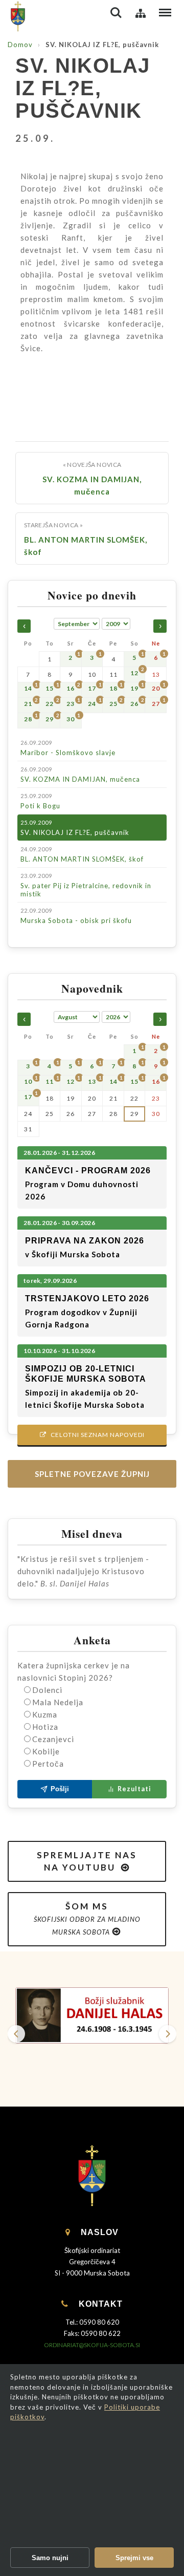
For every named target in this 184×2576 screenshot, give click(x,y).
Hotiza (45, 1727)
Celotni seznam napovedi (92, 1435)
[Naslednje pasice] (168, 2034)
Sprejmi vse (134, 2558)
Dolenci (47, 1690)
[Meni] (165, 13)
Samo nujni (50, 2558)
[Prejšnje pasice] (16, 2034)
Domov (20, 45)
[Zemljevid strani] (141, 13)
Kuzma (45, 1714)
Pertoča (48, 1764)
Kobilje (46, 1751)
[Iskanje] (116, 13)
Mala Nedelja (58, 1702)
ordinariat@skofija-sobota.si (92, 2345)
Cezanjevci (53, 1739)
